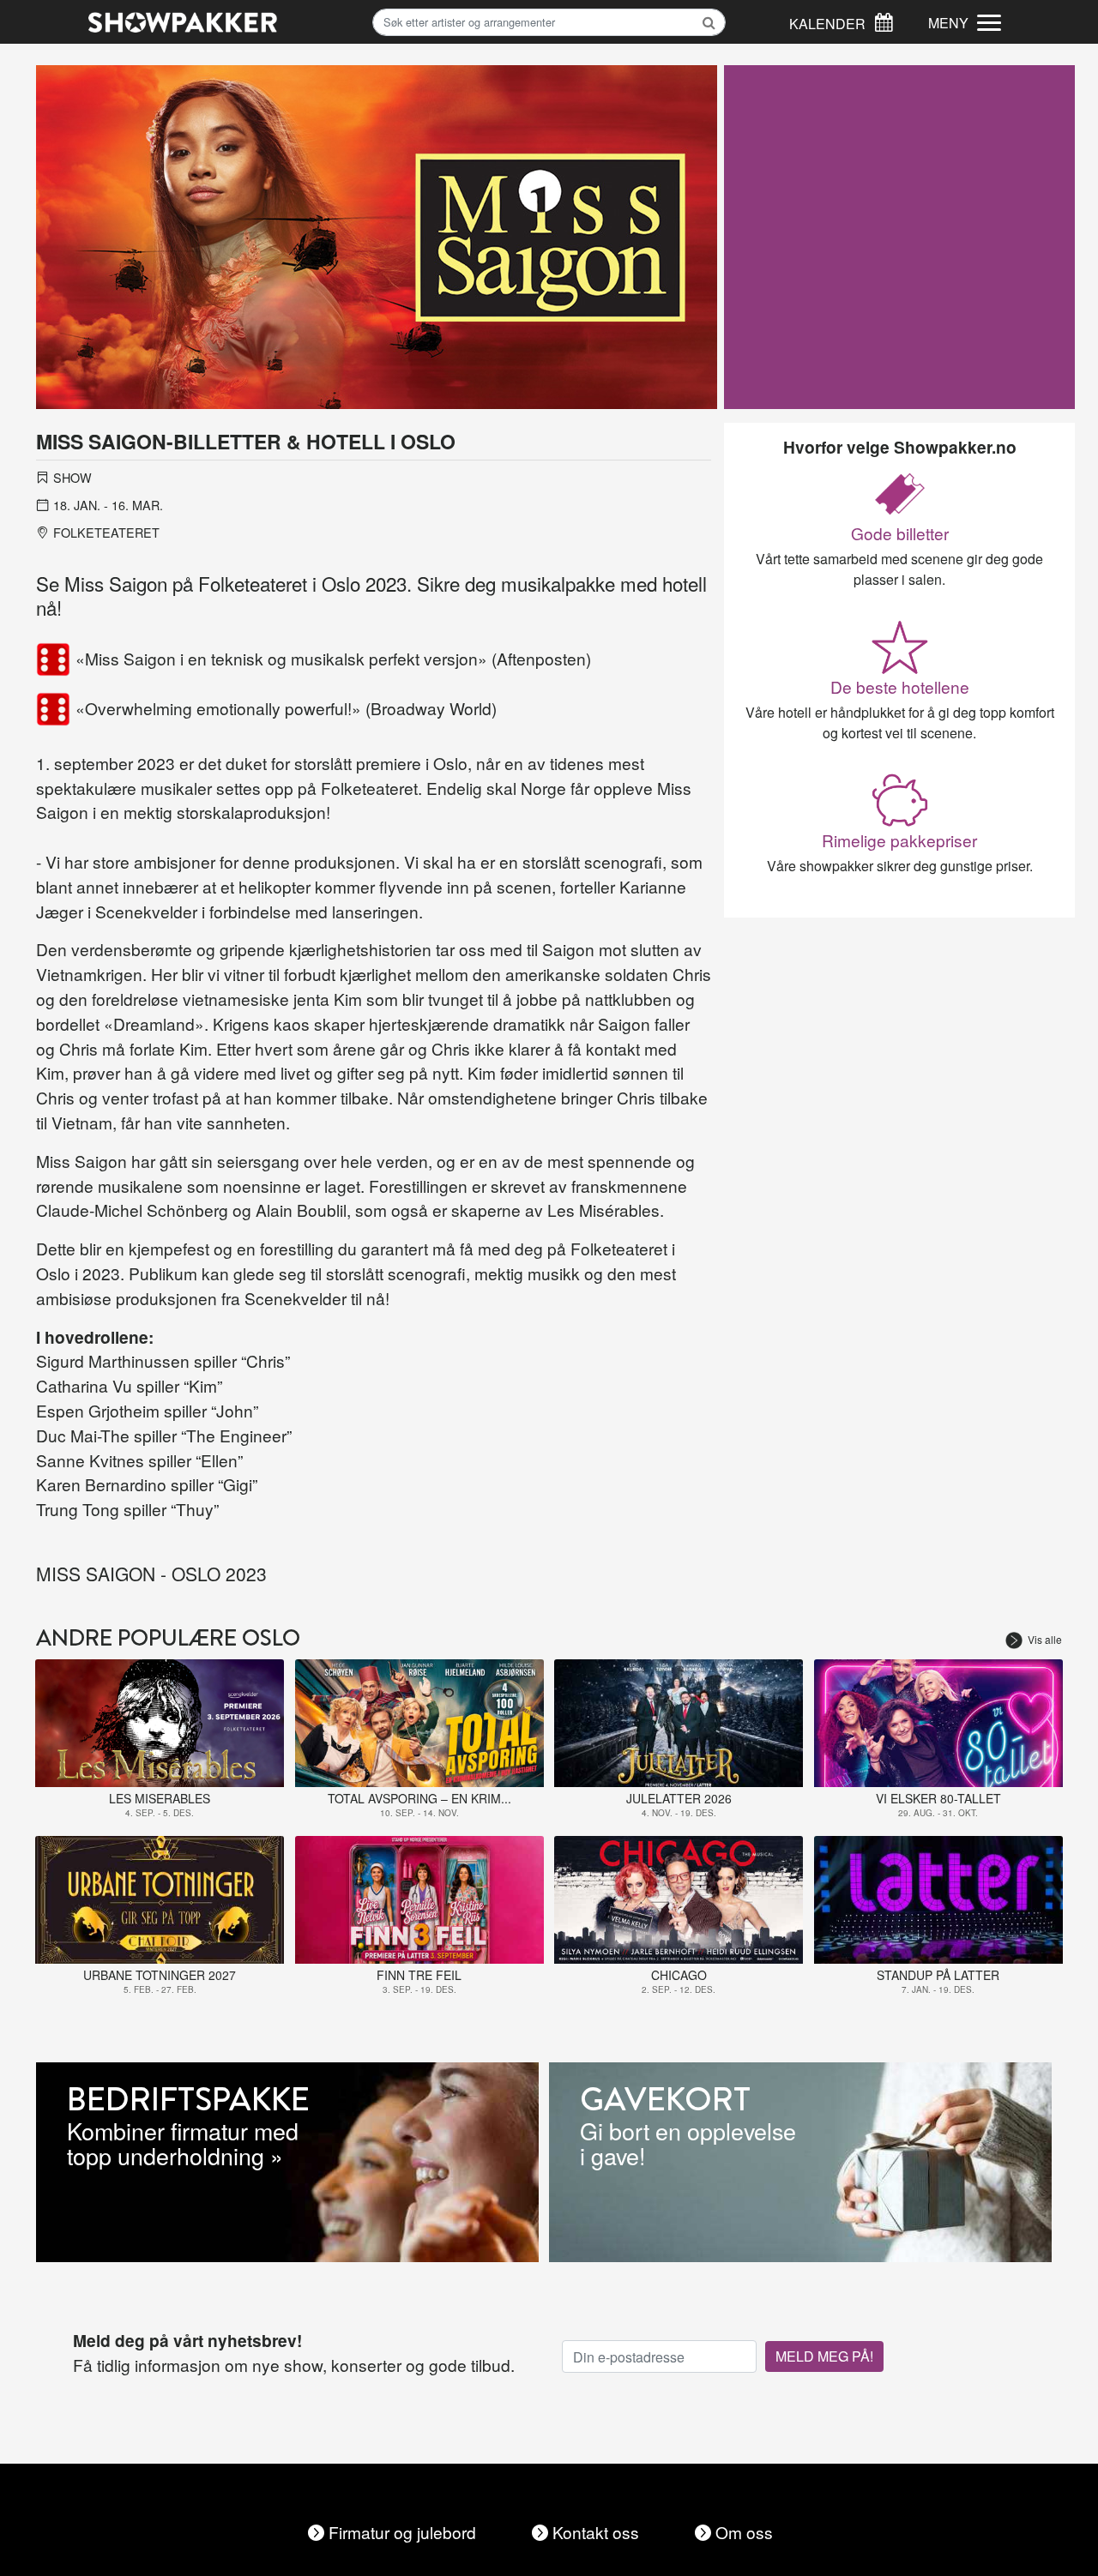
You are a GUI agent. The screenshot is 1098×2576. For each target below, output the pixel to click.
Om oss (744, 2532)
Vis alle (1045, 1639)
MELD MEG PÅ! (824, 2356)
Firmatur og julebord (402, 2532)
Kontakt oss (596, 2532)
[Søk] (884, 20)
